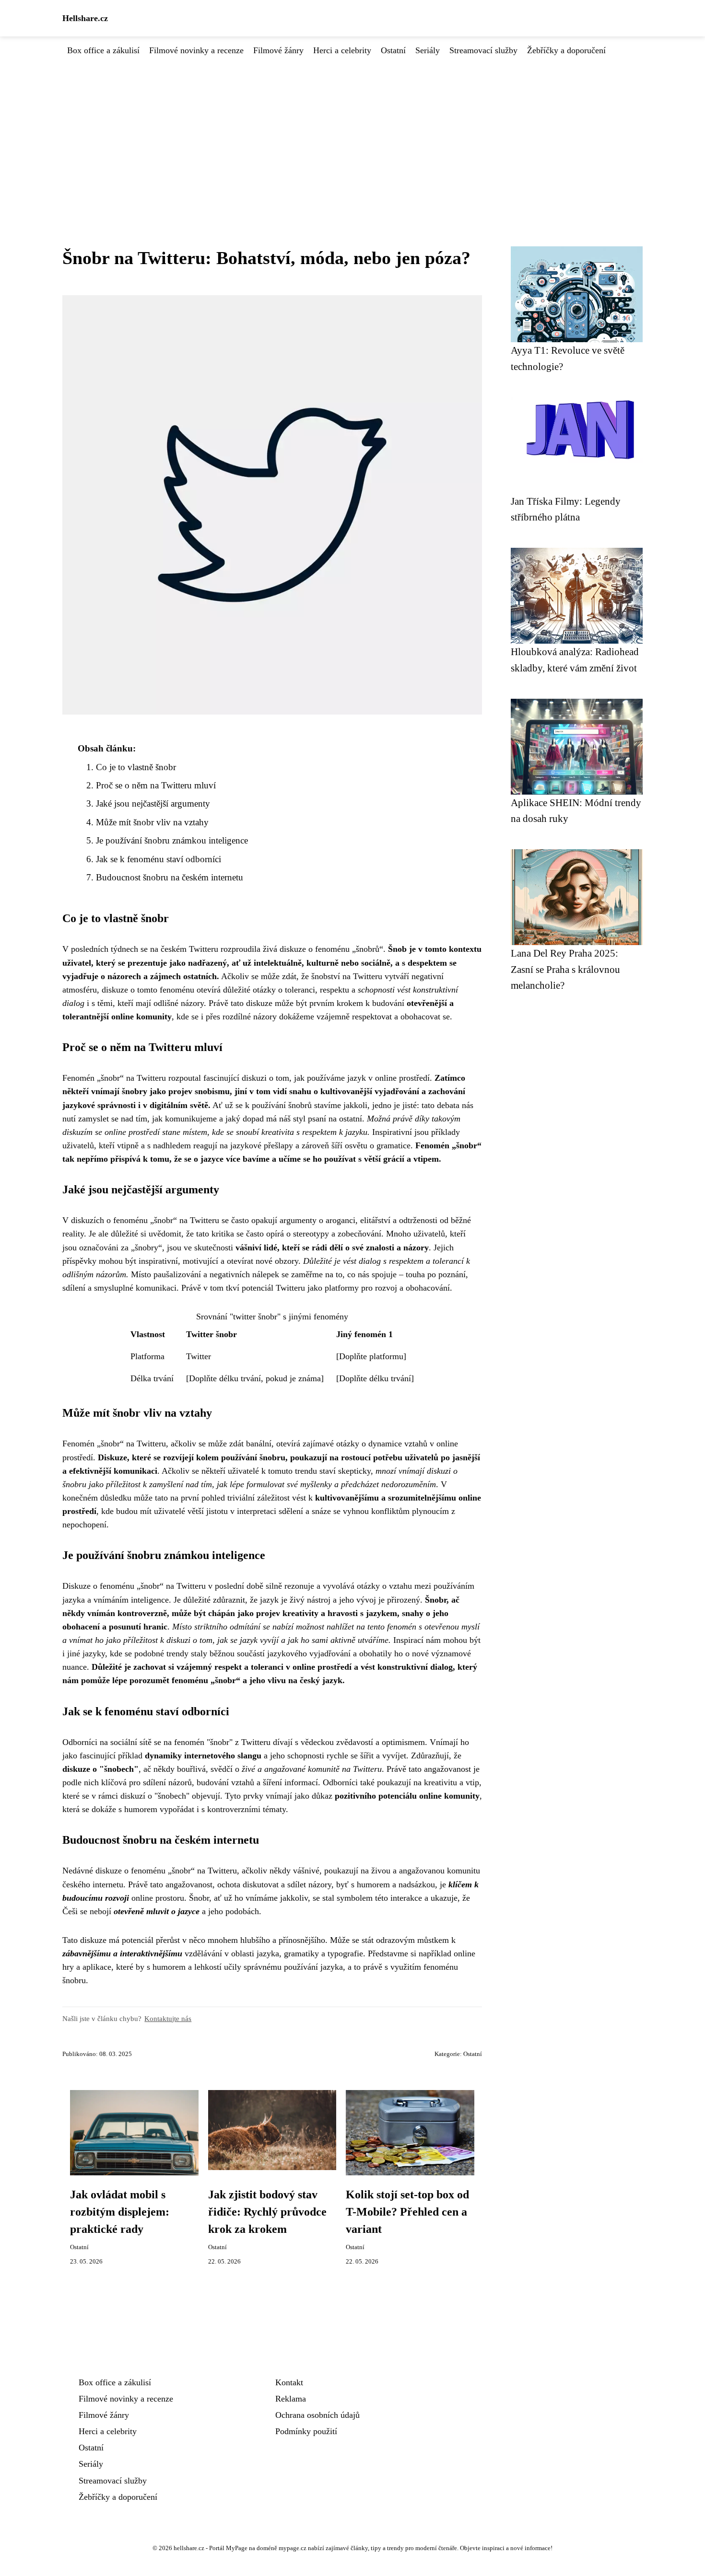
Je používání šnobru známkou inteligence (172, 840)
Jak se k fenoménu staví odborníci (159, 859)
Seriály (428, 50)
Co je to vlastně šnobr (136, 767)
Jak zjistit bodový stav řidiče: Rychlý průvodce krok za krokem (267, 2212)
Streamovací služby (483, 50)
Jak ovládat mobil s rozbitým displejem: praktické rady (120, 2212)
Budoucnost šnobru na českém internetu (170, 877)
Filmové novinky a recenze (196, 50)
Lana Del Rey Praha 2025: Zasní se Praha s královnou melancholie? (565, 969)
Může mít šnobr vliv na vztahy (152, 822)
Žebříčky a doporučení (566, 50)
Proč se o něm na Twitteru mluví (156, 785)
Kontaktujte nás (168, 2018)
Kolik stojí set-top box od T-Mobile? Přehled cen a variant (407, 2212)
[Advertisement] (352, 129)
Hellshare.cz (85, 18)
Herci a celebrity (342, 50)
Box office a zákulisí (103, 50)
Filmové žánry (278, 50)
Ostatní (393, 50)
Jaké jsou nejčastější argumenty (153, 803)
